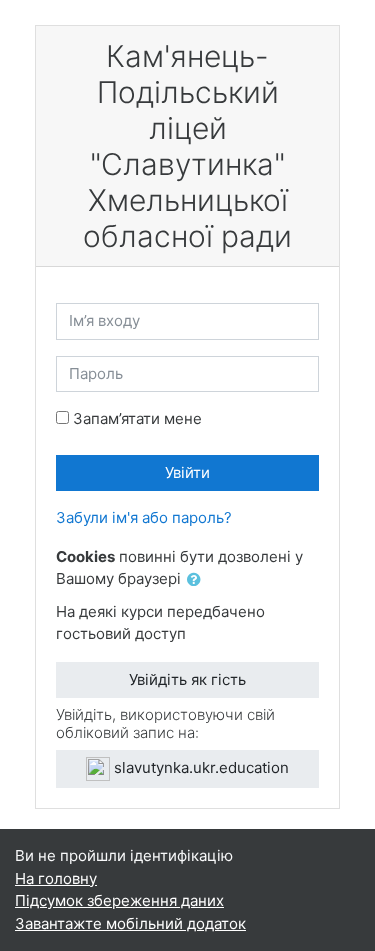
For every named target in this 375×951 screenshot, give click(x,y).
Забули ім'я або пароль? (144, 517)
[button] (198, 580)
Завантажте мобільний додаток (130, 923)
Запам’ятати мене (137, 418)
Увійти (187, 472)
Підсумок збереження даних (119, 900)
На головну (56, 878)
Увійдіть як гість (187, 679)
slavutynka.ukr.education (199, 767)
